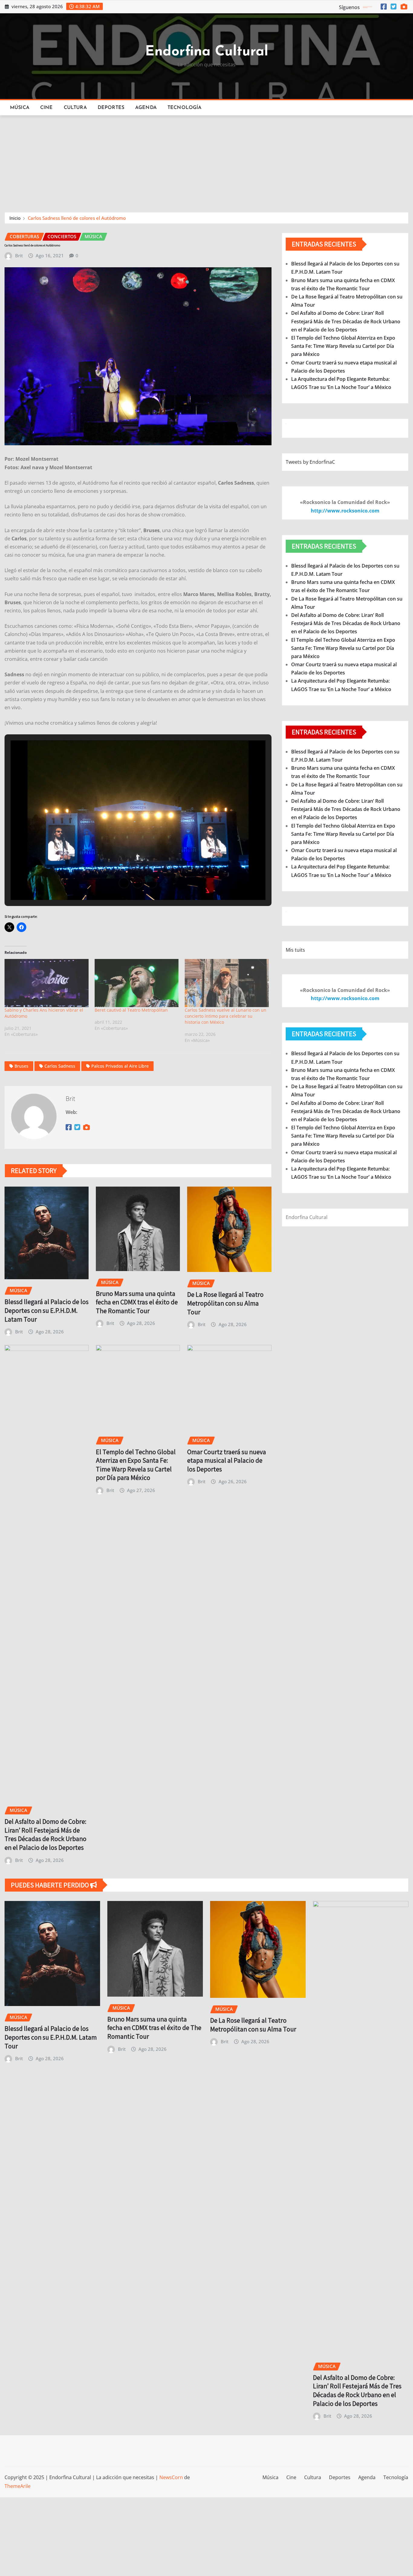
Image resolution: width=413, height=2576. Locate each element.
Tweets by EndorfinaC (310, 462)
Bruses (21, 1066)
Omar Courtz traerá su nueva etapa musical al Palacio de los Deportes (227, 1460)
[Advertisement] (207, 161)
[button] (124, 883)
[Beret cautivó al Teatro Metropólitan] (137, 983)
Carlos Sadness (60, 1066)
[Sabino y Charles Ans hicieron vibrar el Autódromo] (47, 983)
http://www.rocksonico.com (345, 511)
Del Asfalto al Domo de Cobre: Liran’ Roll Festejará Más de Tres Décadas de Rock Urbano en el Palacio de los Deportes (46, 1834)
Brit (19, 255)
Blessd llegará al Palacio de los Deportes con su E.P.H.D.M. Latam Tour (47, 1310)
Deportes (111, 108)
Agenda (146, 108)
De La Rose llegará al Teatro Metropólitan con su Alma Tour (225, 1303)
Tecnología (185, 108)
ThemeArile (18, 2486)
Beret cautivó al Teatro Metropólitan (131, 1010)
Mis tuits (295, 950)
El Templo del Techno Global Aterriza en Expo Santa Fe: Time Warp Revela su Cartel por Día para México (136, 1465)
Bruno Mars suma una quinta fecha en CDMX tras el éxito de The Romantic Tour (137, 1302)
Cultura (75, 108)
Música (20, 108)
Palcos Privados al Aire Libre (120, 1066)
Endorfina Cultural (207, 52)
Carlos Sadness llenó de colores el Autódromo (77, 218)
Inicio (15, 218)
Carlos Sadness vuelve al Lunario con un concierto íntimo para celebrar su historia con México (226, 1016)
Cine (47, 108)
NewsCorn (171, 2477)
